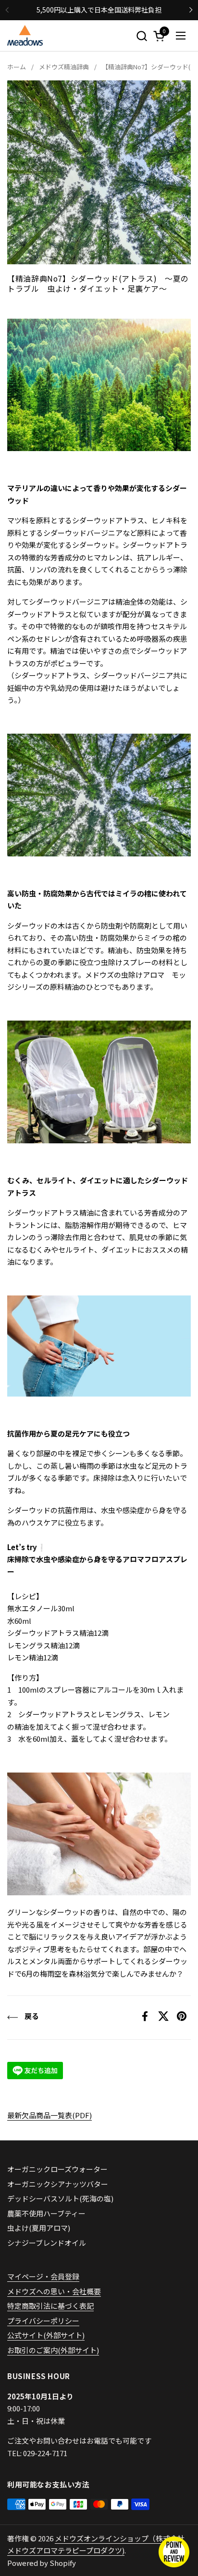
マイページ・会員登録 (43, 2276)
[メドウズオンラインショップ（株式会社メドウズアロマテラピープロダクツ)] (25, 36)
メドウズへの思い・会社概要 (54, 2291)
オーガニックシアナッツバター (58, 2184)
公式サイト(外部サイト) (46, 2335)
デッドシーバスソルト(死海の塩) (60, 2198)
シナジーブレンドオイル (47, 2243)
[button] (142, 36)
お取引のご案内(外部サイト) (53, 2350)
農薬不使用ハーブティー (46, 2213)
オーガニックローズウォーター (57, 2169)
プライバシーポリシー (43, 2321)
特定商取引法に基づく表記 (50, 2306)
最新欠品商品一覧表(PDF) (49, 2115)
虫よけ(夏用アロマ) (39, 2228)
